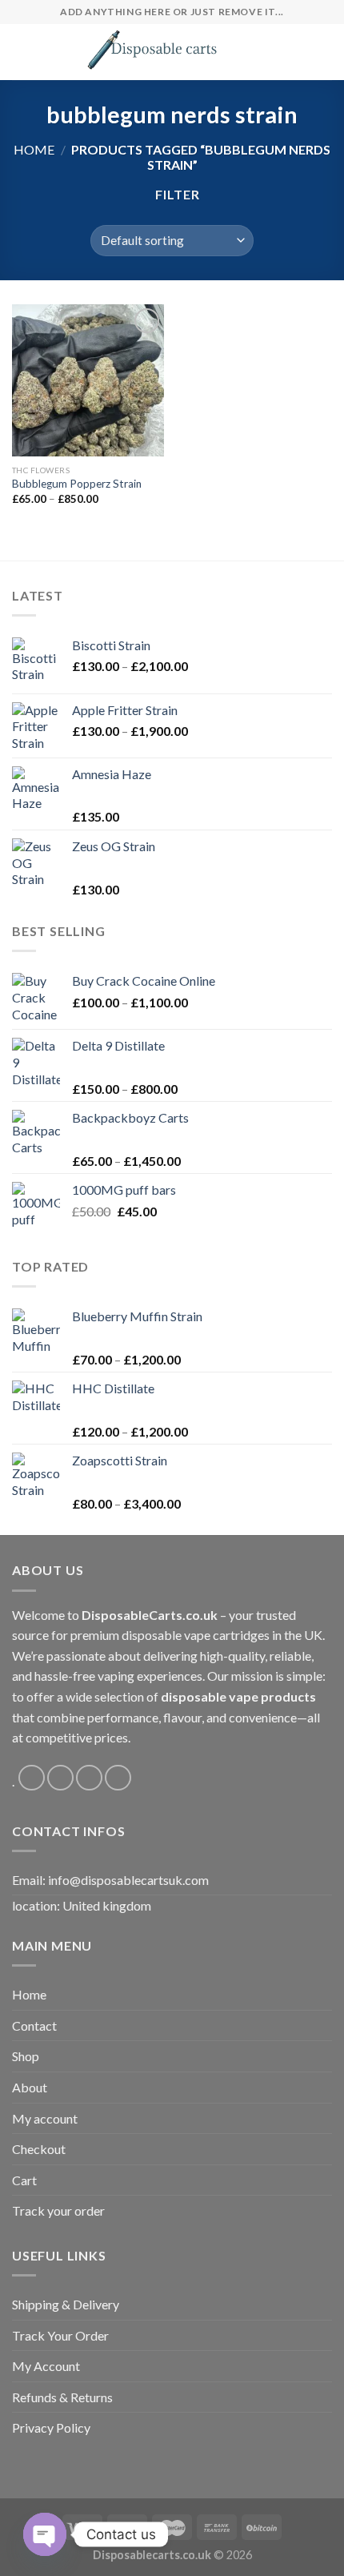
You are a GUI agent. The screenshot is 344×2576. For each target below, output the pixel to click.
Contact (34, 2025)
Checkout (39, 2149)
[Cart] (324, 52)
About (30, 2087)
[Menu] (22, 52)
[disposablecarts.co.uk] (151, 52)
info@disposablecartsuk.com (128, 1880)
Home (34, 149)
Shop (26, 2056)
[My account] (297, 52)
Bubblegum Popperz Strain (77, 484)
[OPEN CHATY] (45, 2534)
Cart (24, 2180)
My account (45, 2118)
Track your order (58, 2210)
